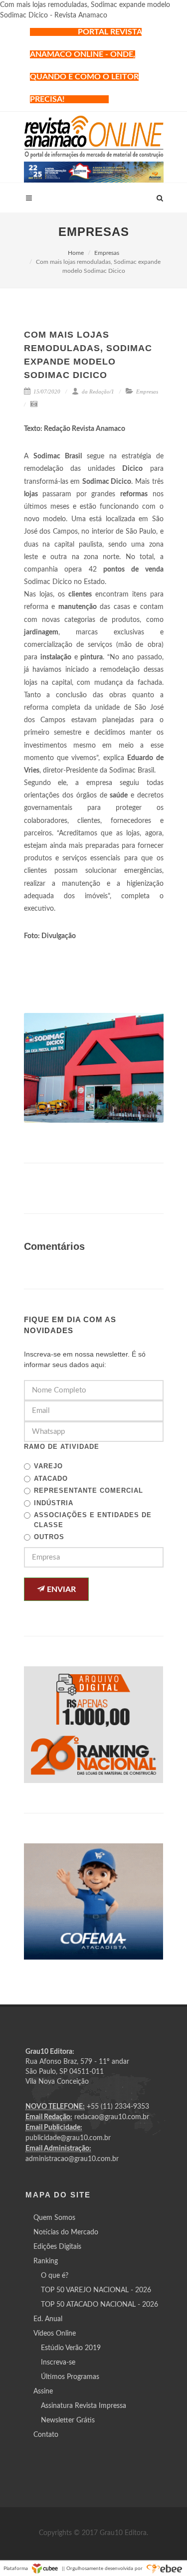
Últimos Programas (70, 2377)
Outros (49, 1537)
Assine (43, 2391)
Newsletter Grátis (68, 2420)
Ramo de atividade (62, 1447)
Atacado (51, 1479)
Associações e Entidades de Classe (93, 1520)
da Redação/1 (97, 392)
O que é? (55, 2276)
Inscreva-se (58, 2363)
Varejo (48, 1466)
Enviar (60, 1589)
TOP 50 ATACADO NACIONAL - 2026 (99, 2305)
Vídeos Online (55, 2334)
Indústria (54, 1503)
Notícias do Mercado (66, 2232)
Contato (46, 2435)
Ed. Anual (48, 2319)
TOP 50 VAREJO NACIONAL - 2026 (96, 2290)
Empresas (107, 253)
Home (76, 253)
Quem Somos (54, 2218)
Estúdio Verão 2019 (71, 2348)
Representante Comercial (89, 1490)
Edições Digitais (57, 2247)
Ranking (46, 2261)
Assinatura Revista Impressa (84, 2406)
